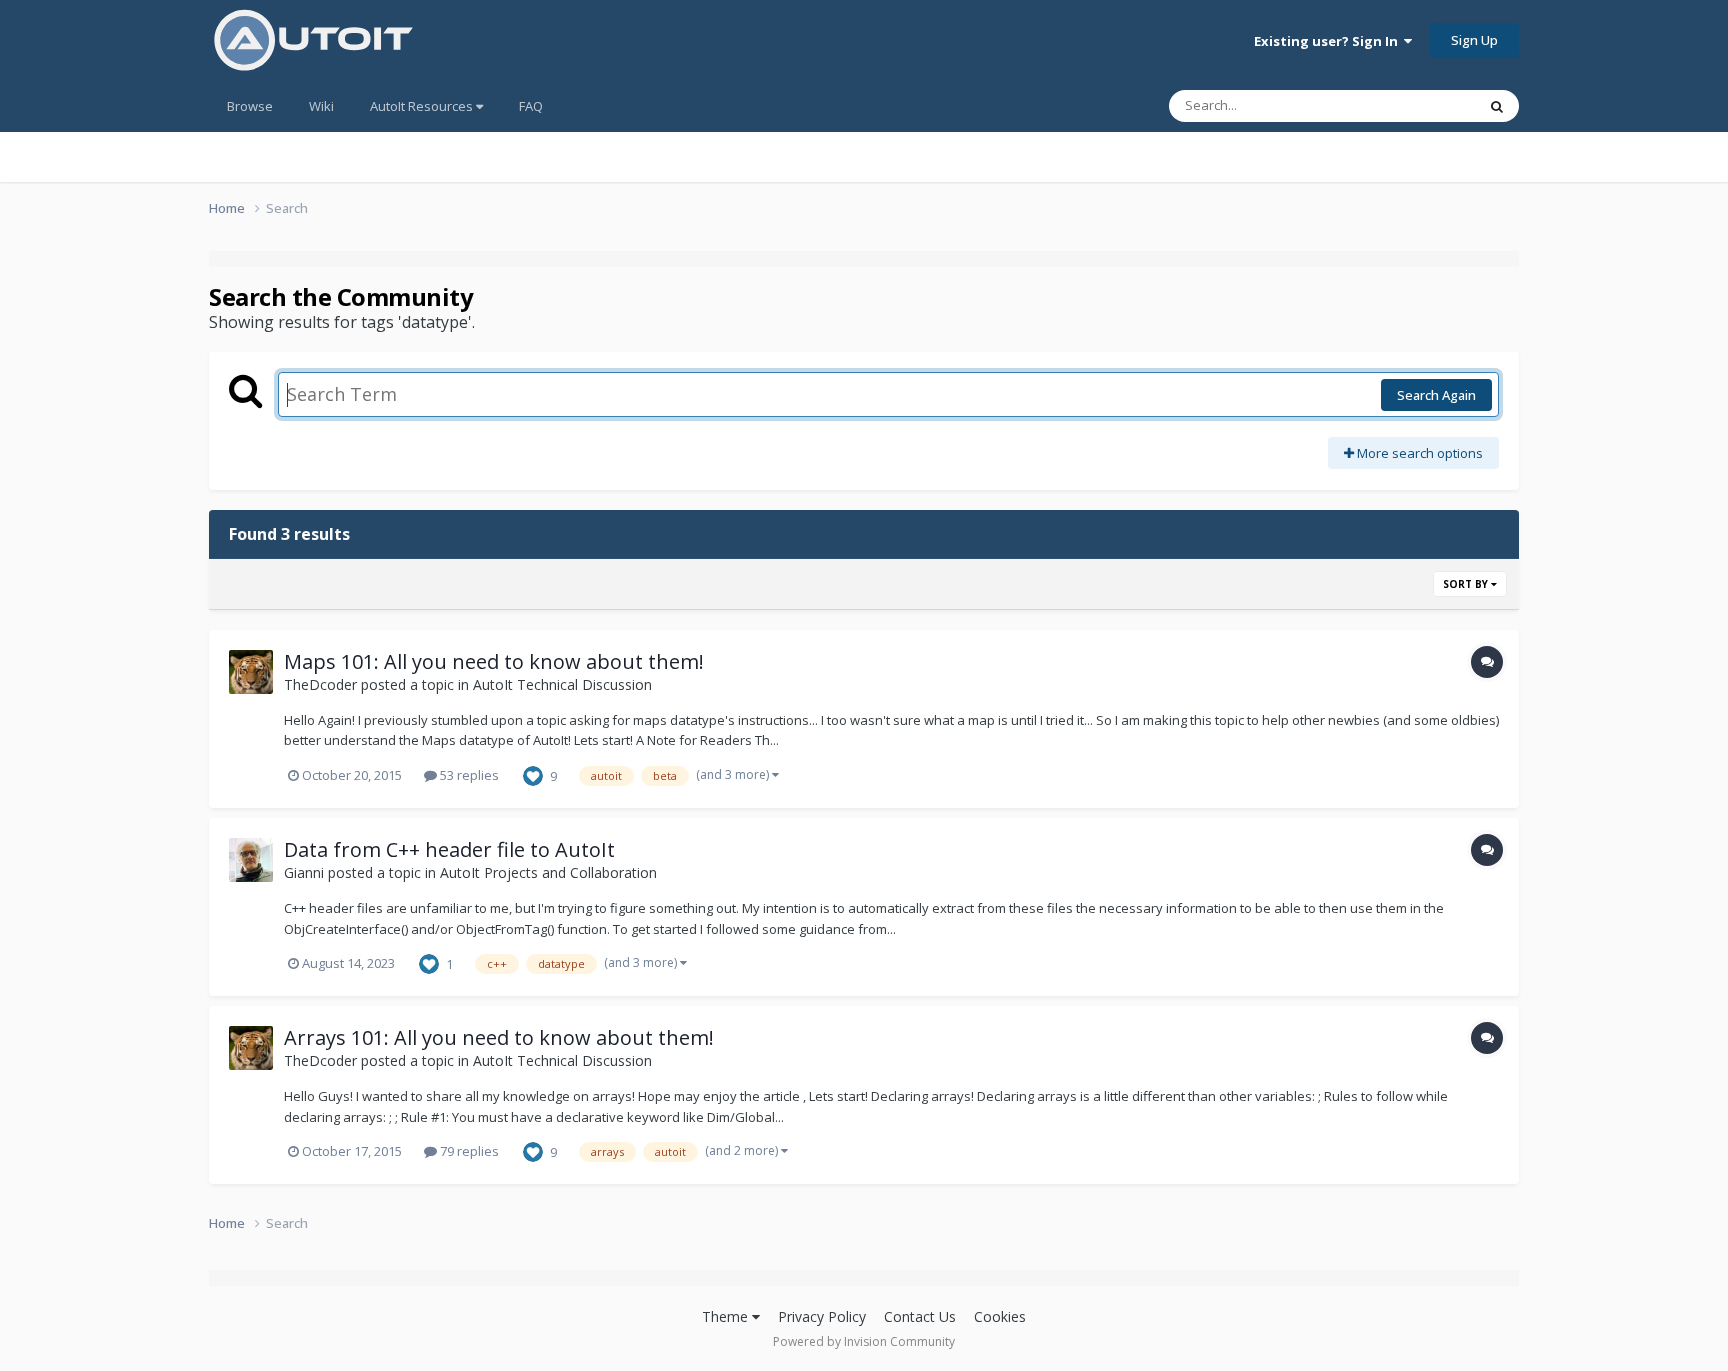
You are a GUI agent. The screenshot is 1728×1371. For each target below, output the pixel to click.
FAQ (531, 106)
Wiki (321, 106)
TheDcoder (320, 684)
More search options (1418, 453)
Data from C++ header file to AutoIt (449, 849)
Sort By (1467, 584)
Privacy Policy (822, 1316)
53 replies (468, 775)
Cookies (1000, 1316)
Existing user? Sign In (1329, 41)
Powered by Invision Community (864, 1341)
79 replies (468, 1151)
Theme (727, 1316)
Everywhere (1415, 105)
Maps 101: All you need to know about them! (494, 661)
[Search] (1497, 106)
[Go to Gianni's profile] (251, 860)
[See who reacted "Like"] (533, 774)
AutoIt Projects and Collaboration (548, 872)
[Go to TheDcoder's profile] (251, 672)
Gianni (304, 872)
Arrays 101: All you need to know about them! (499, 1037)
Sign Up (1474, 40)
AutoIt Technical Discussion (562, 684)
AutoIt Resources (423, 106)
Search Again (1436, 395)
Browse (250, 106)
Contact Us (920, 1316)
